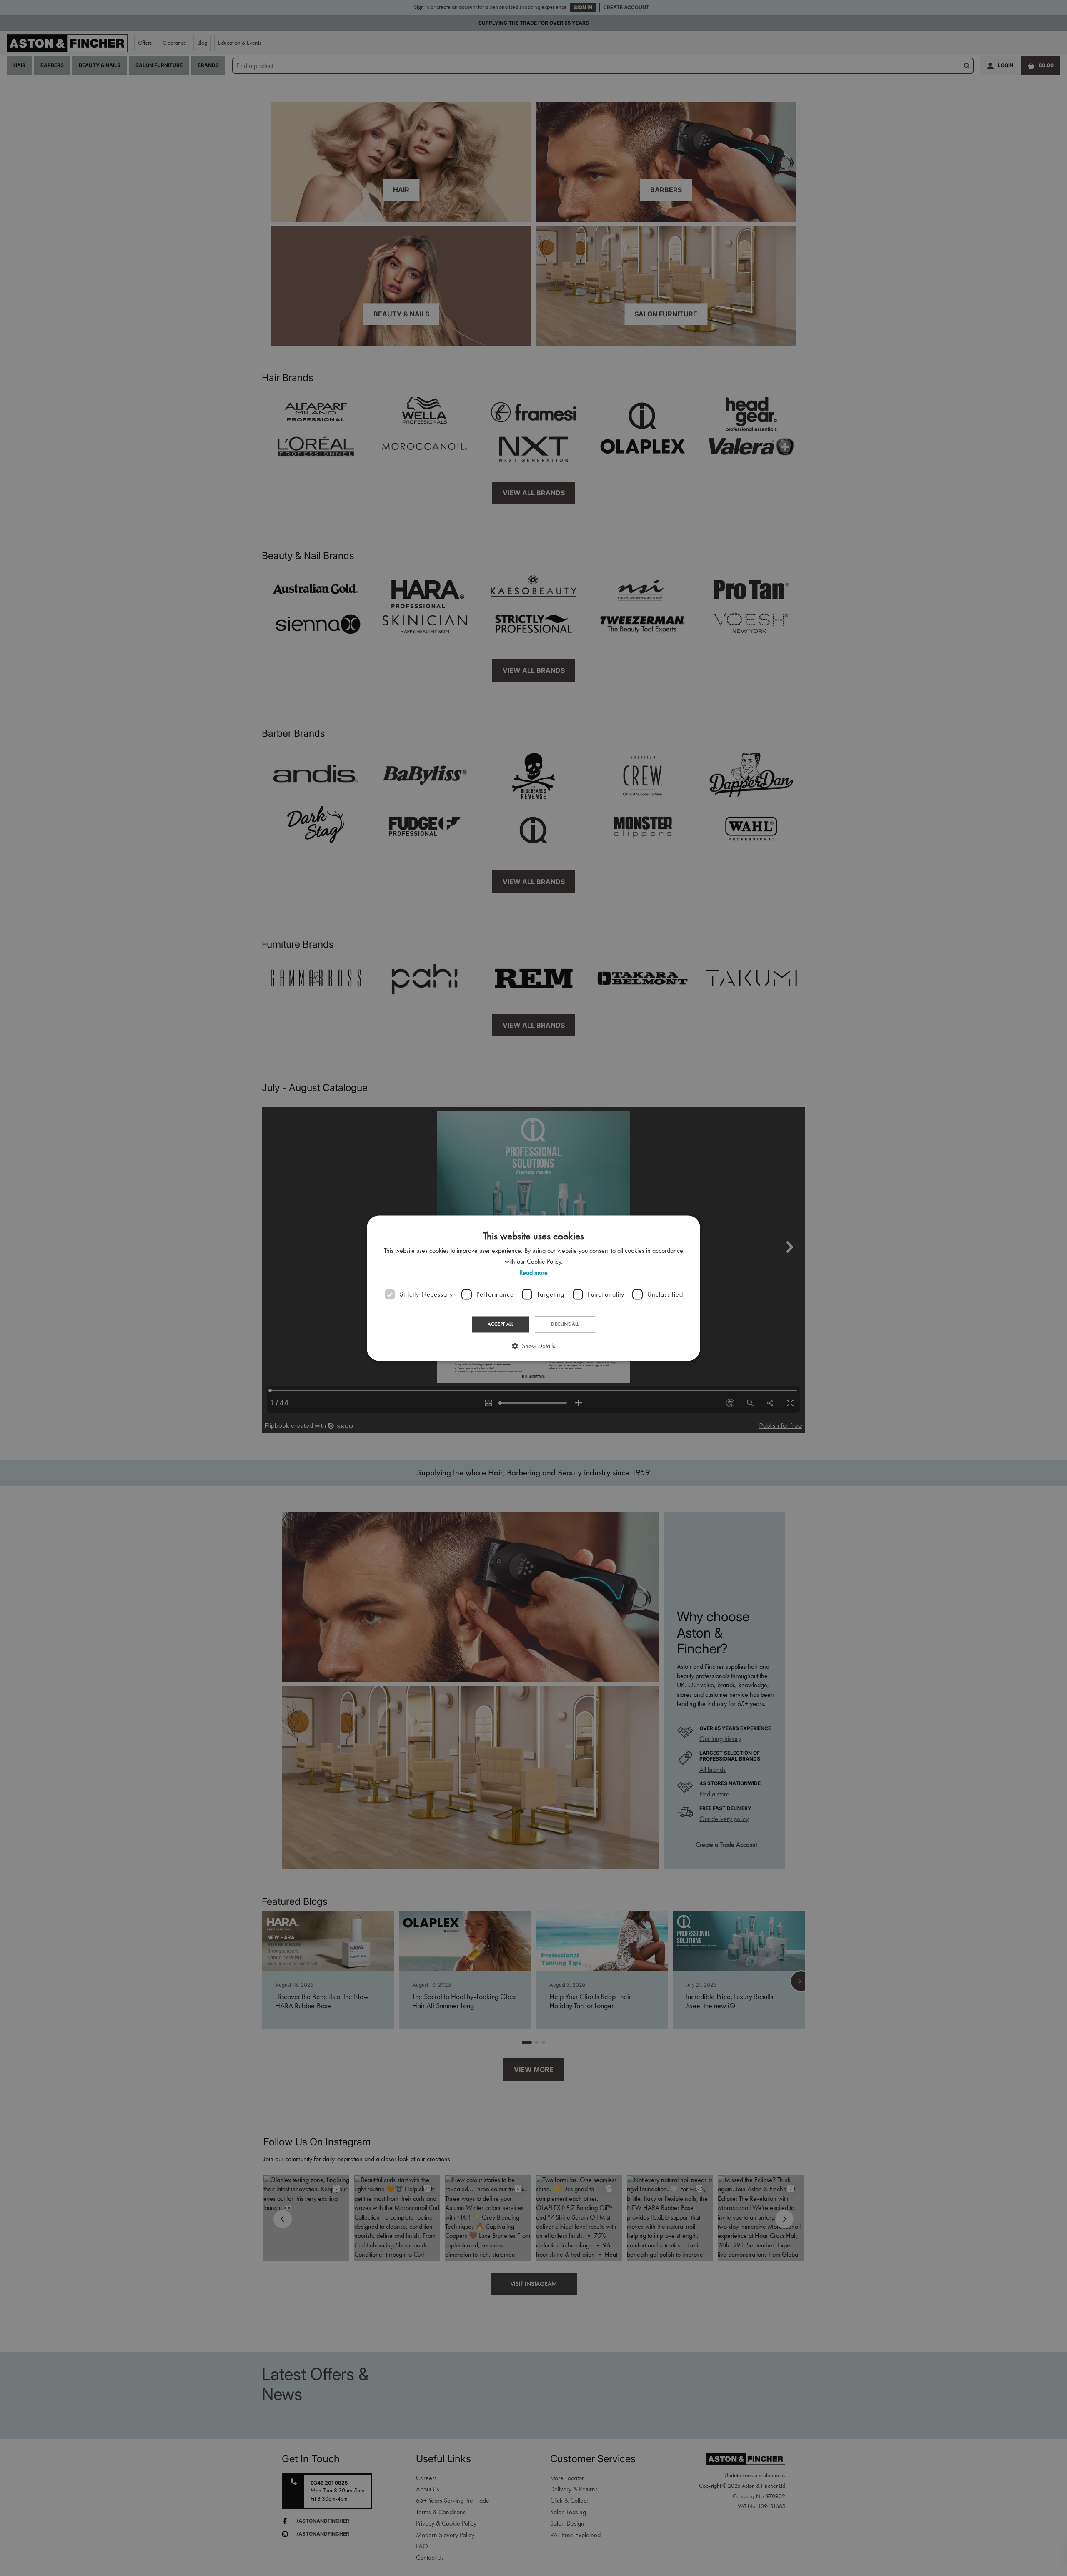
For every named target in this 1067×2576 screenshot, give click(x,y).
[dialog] (533, 1288)
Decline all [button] (565, 1324)
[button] (533, 1346)
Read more (533, 1273)
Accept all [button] (500, 1324)
